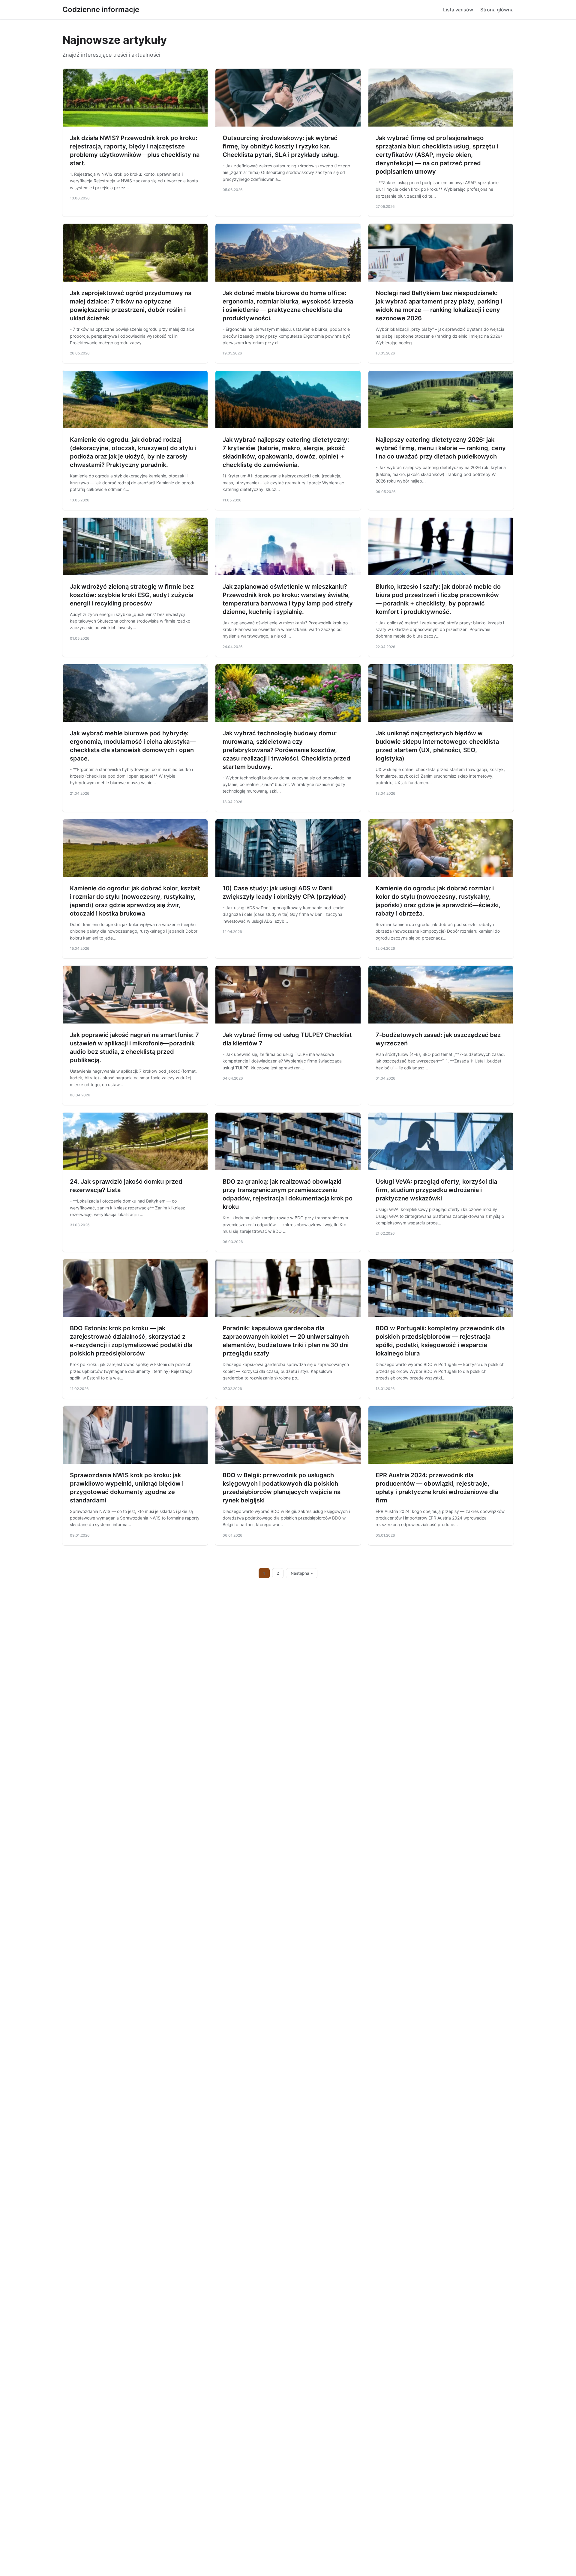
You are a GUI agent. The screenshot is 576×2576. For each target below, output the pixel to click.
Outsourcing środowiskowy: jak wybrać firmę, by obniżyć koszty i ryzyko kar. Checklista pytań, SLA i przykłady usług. (281, 146)
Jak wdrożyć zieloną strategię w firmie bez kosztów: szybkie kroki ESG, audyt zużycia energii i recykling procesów (132, 595)
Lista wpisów (458, 10)
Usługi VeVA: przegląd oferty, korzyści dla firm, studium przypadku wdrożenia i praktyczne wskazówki (436, 1190)
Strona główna (497, 10)
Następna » (302, 1573)
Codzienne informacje (101, 9)
